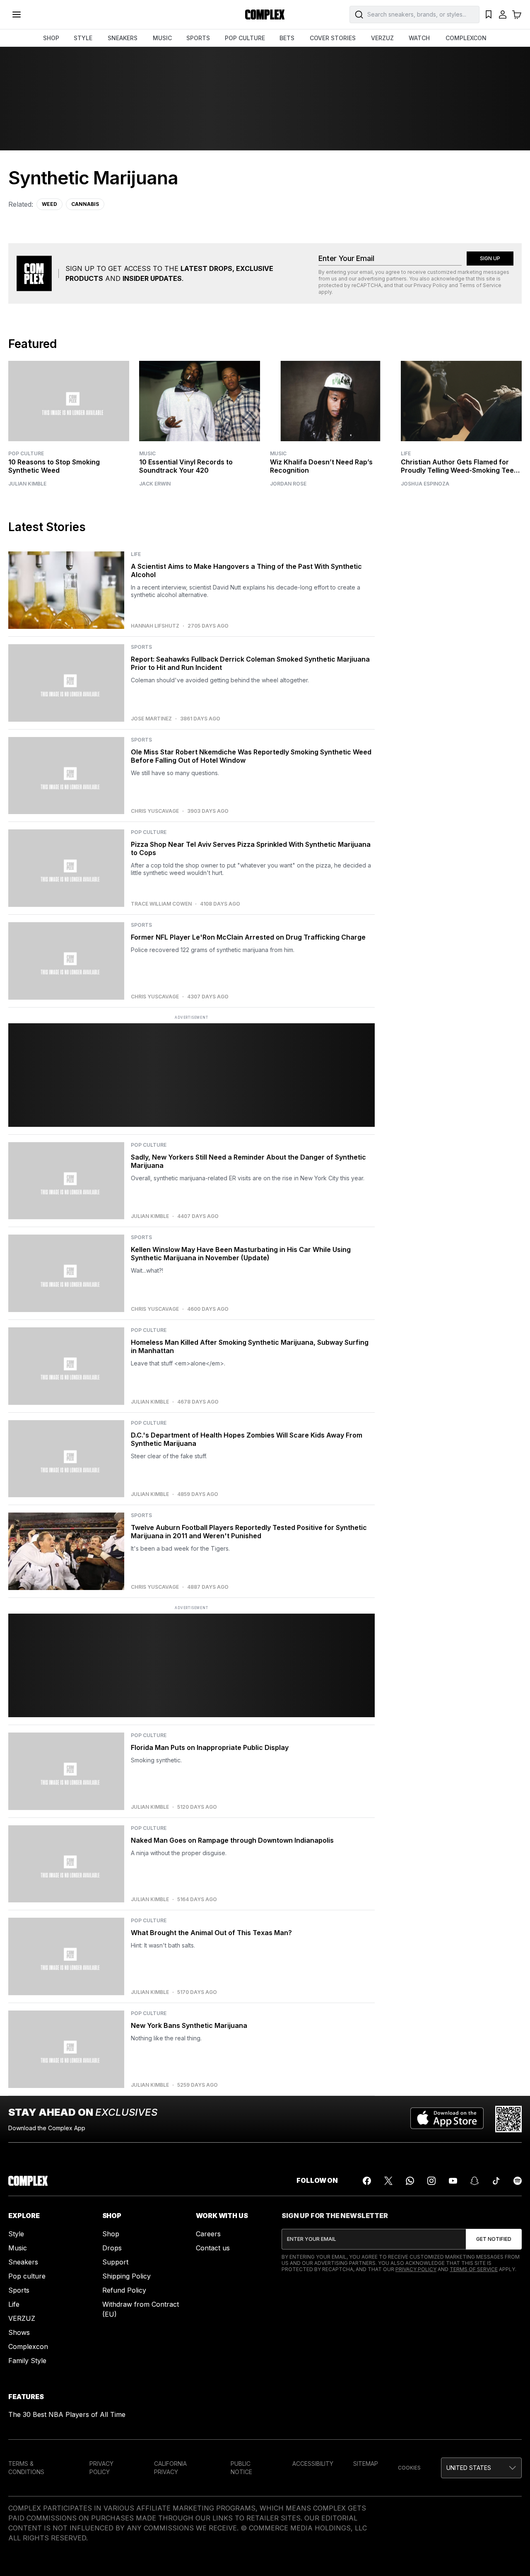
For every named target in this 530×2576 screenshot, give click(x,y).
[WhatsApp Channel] (410, 2181)
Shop (111, 2234)
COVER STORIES (333, 38)
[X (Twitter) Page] (388, 2181)
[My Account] (503, 14)
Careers (208, 2234)
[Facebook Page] (367, 2181)
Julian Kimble (27, 484)
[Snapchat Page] (475, 2181)
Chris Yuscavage (155, 811)
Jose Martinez (151, 719)
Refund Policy (124, 2290)
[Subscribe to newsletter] (494, 2239)
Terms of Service (480, 285)
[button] (481, 2468)
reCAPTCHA (366, 285)
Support (115, 2262)
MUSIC (162, 38)
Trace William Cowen (161, 904)
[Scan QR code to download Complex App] (508, 2119)
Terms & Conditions (26, 2468)
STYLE (83, 38)
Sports (19, 2290)
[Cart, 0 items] (517, 14)
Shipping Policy (126, 2276)
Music (147, 453)
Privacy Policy (431, 285)
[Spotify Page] (518, 2181)
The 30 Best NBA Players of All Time (67, 2414)
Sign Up (490, 258)
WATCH (419, 38)
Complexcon (28, 2346)
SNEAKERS (123, 38)
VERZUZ (382, 38)
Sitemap (366, 2464)
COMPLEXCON (466, 38)
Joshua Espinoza (425, 484)
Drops (112, 2248)
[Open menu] (17, 14)
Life (406, 453)
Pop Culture (26, 453)
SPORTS (198, 38)
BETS (287, 38)
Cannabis (85, 204)
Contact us (213, 2248)
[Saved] (489, 14)
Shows (19, 2332)
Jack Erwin (155, 484)
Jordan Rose (288, 484)
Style (16, 2234)
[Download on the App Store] (447, 2119)
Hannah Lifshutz (155, 626)
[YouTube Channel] (453, 2181)
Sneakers (23, 2262)
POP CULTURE (245, 38)
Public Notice (241, 2468)
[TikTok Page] (496, 2181)
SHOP (51, 38)
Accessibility (313, 2464)
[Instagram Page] (431, 2181)
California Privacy (170, 2468)
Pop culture (27, 2276)
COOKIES (409, 2468)
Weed (49, 204)
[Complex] (265, 14)
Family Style (27, 2361)
